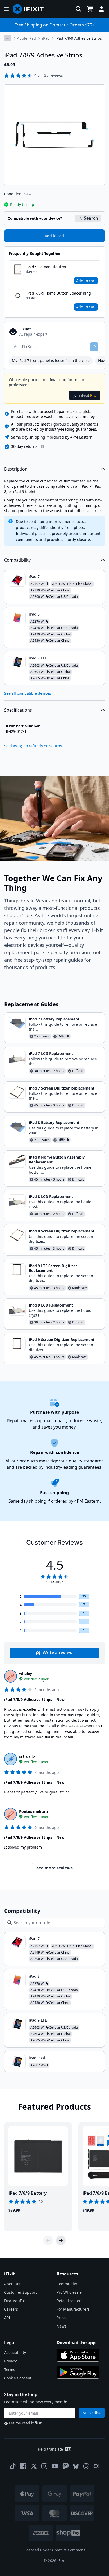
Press (61, 2318)
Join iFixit (85, 395)
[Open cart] (90, 9)
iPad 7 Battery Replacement (54, 1019)
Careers (11, 2309)
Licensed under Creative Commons (54, 2550)
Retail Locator (69, 2301)
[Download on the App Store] (78, 2355)
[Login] (102, 9)
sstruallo (27, 1756)
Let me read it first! (26, 2423)
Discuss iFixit (16, 2301)
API (7, 2318)
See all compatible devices (28, 693)
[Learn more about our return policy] (43, 446)
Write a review (58, 1653)
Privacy (10, 2361)
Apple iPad (26, 38)
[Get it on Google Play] (78, 2372)
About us (12, 2284)
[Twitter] (34, 2466)
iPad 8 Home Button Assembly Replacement (57, 1160)
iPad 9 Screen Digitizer (47, 267)
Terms (10, 2369)
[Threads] (86, 2466)
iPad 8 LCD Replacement (51, 1197)
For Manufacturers (73, 2309)
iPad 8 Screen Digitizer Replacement (62, 1231)
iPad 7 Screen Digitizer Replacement (62, 1088)
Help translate (50, 2449)
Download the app (76, 2343)
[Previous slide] (48, 2240)
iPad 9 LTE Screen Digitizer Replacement (53, 1268)
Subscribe (92, 2413)
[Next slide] (61, 2240)
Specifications (18, 710)
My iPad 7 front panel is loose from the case (51, 361)
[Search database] (79, 9)
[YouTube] (55, 2466)
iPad (46, 38)
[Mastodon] (66, 2466)
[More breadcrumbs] (8, 38)
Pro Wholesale (69, 2292)
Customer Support (21, 2292)
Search (91, 218)
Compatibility (17, 560)
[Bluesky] (76, 2466)
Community (67, 2284)
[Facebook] (23, 2466)
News (62, 2326)
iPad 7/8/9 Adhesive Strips (79, 38)
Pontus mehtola (34, 1811)
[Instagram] (44, 2466)
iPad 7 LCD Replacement (51, 1053)
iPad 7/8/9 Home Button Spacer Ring (59, 293)
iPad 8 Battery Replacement (54, 1122)
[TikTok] (13, 2466)
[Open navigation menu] (6, 9)
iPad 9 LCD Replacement (51, 1305)
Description (16, 469)
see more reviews (55, 1868)
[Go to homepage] (30, 9)
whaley (26, 1673)
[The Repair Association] (97, 2466)
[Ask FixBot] (94, 347)
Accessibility (15, 2353)
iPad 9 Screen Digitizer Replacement (62, 1339)
